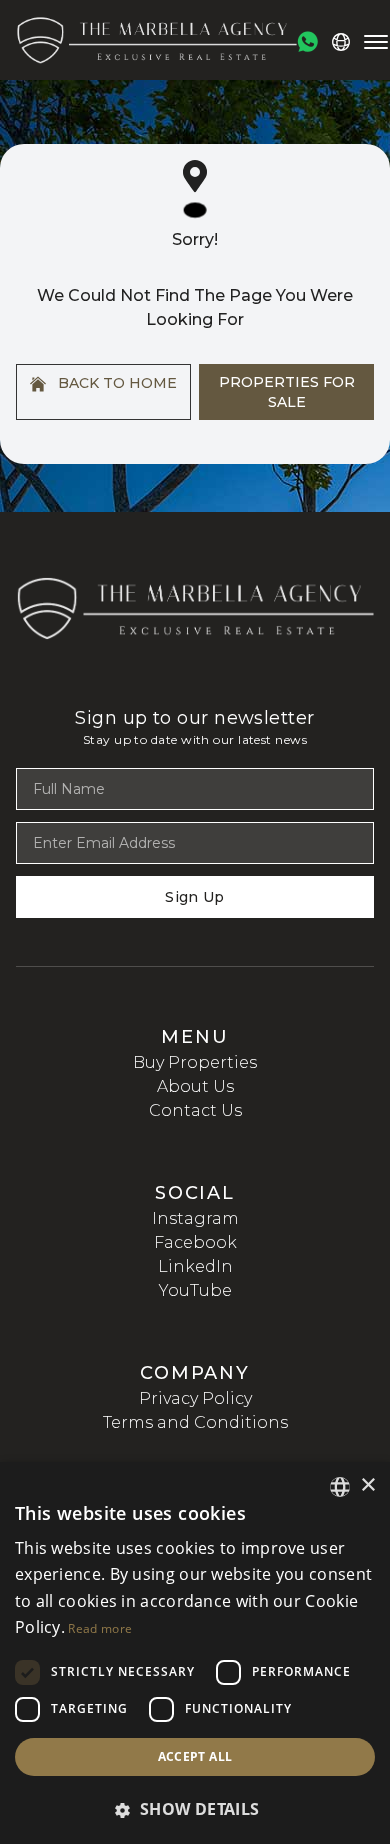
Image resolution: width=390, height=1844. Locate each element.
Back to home (115, 383)
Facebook (195, 1242)
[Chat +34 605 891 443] (307, 42)
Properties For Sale (287, 392)
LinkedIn (195, 1266)
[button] (195, 1809)
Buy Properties (195, 1062)
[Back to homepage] (156, 40)
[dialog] (195, 1653)
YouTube (195, 1290)
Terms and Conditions (195, 1422)
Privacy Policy (195, 1398)
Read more (100, 1628)
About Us (195, 1086)
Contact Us (195, 1110)
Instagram (195, 1218)
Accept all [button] (195, 1756)
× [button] (367, 1485)
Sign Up (194, 897)
